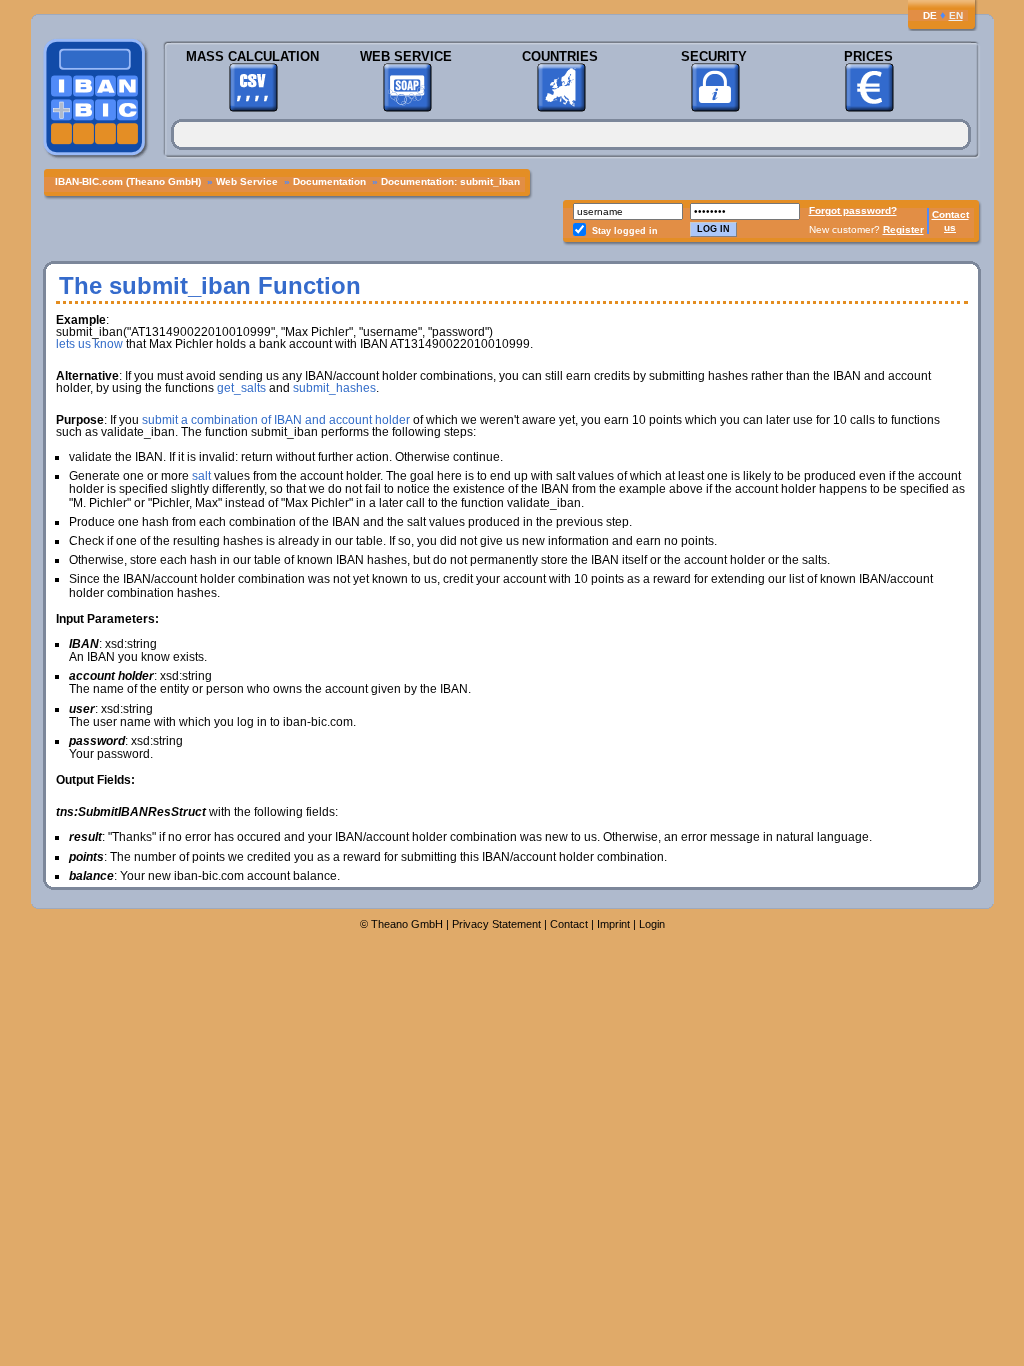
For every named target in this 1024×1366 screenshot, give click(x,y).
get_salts (241, 388)
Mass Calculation (252, 56)
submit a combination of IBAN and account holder (276, 420)
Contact (950, 214)
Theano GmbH (407, 924)
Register (903, 229)
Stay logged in (625, 231)
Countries (560, 56)
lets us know (89, 344)
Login (652, 924)
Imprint (613, 924)
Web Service (406, 56)
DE (930, 15)
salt (201, 476)
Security (714, 56)
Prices (868, 56)
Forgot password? (853, 210)
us (950, 227)
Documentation (329, 181)
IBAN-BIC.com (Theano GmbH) (128, 181)
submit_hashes (334, 388)
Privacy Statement (496, 924)
